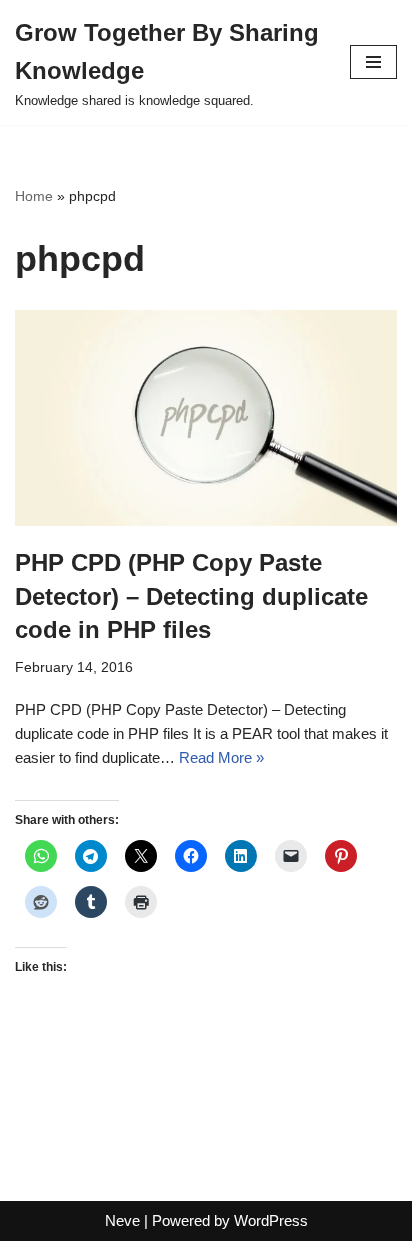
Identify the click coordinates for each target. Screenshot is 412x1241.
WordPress (271, 1220)
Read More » (221, 757)
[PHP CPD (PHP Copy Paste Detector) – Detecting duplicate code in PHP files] (206, 418)
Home (34, 196)
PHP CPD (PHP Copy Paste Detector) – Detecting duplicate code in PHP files (191, 596)
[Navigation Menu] (373, 62)
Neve (122, 1220)
